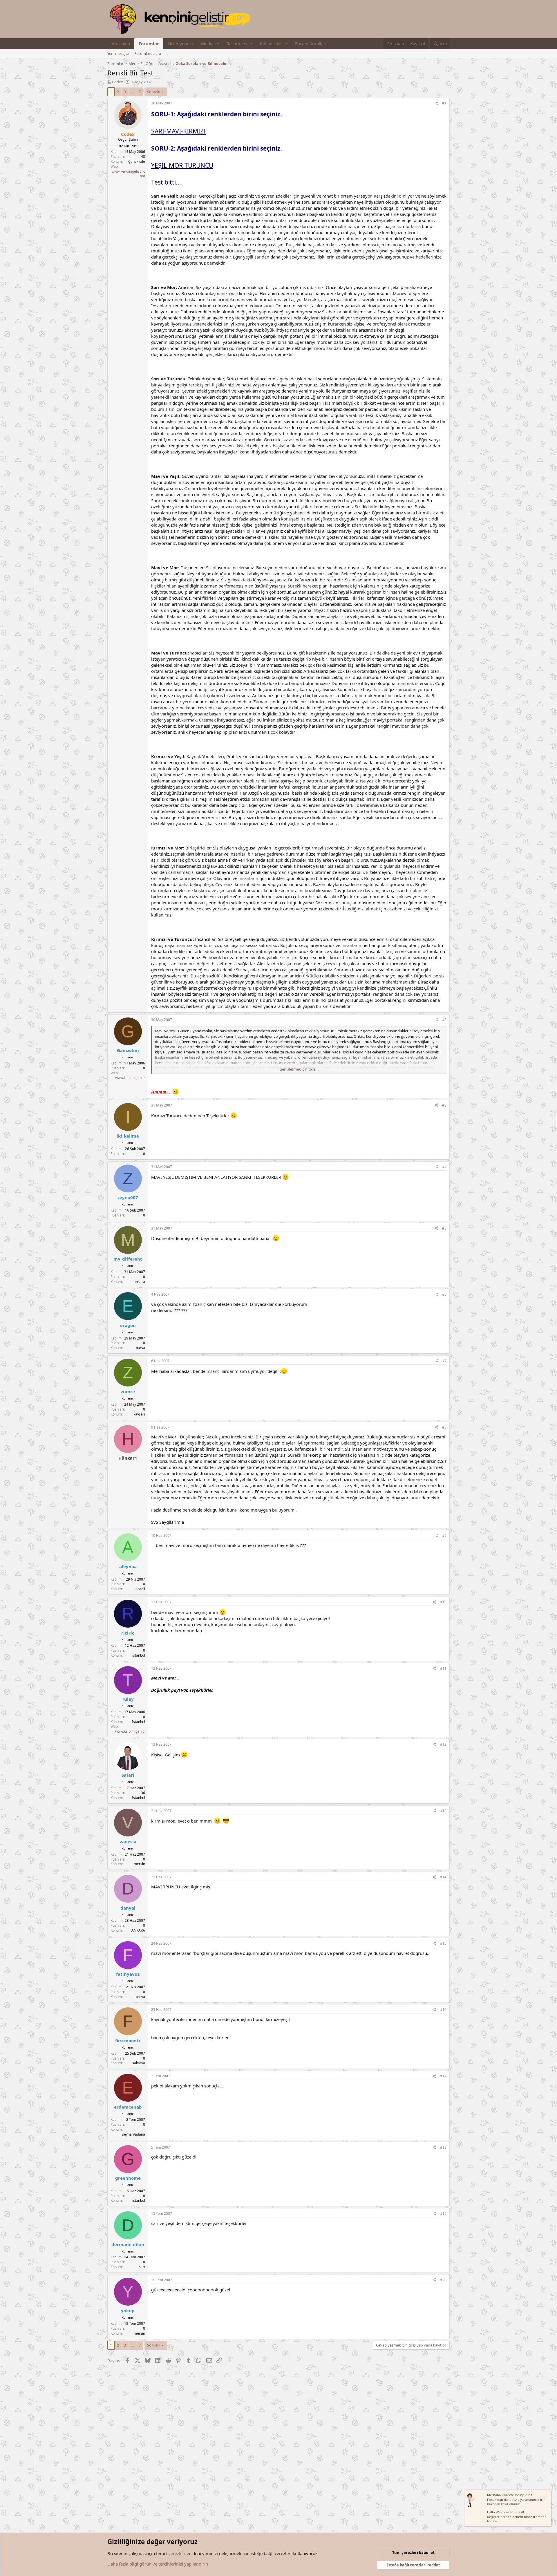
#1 (444, 103)
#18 (443, 2147)
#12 (443, 1744)
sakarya (139, 2063)
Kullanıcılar (271, 44)
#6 (444, 1294)
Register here (497, 2517)
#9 (444, 1535)
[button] (193, 44)
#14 (443, 1877)
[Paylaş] (436, 103)
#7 (444, 1361)
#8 (444, 1427)
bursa (140, 1348)
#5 (444, 1228)
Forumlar (149, 44)
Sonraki (154, 92)
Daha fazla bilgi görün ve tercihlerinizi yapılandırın (158, 2564)
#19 (443, 2213)
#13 (443, 1811)
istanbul (139, 1655)
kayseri (139, 1414)
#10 (443, 1602)
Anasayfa (121, 44)
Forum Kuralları (311, 44)
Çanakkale (137, 161)
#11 (443, 1668)
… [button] (132, 92)
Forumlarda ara (148, 53)
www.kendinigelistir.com (128, 174)
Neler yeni (178, 44)
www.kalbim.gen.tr (130, 1078)
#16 (443, 2010)
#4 (444, 1167)
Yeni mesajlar (119, 53)
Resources (237, 44)
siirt (142, 2267)
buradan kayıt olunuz (503, 2504)
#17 (443, 2076)
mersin (139, 1864)
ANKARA (138, 1930)
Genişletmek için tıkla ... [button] (299, 1069)
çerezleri (177, 2553)
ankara (139, 1282)
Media (207, 44)
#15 (443, 1943)
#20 (443, 2280)
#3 (444, 1105)
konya (140, 1997)
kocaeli (139, 1589)
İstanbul (139, 1722)
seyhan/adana (134, 2134)
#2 (444, 1020)
